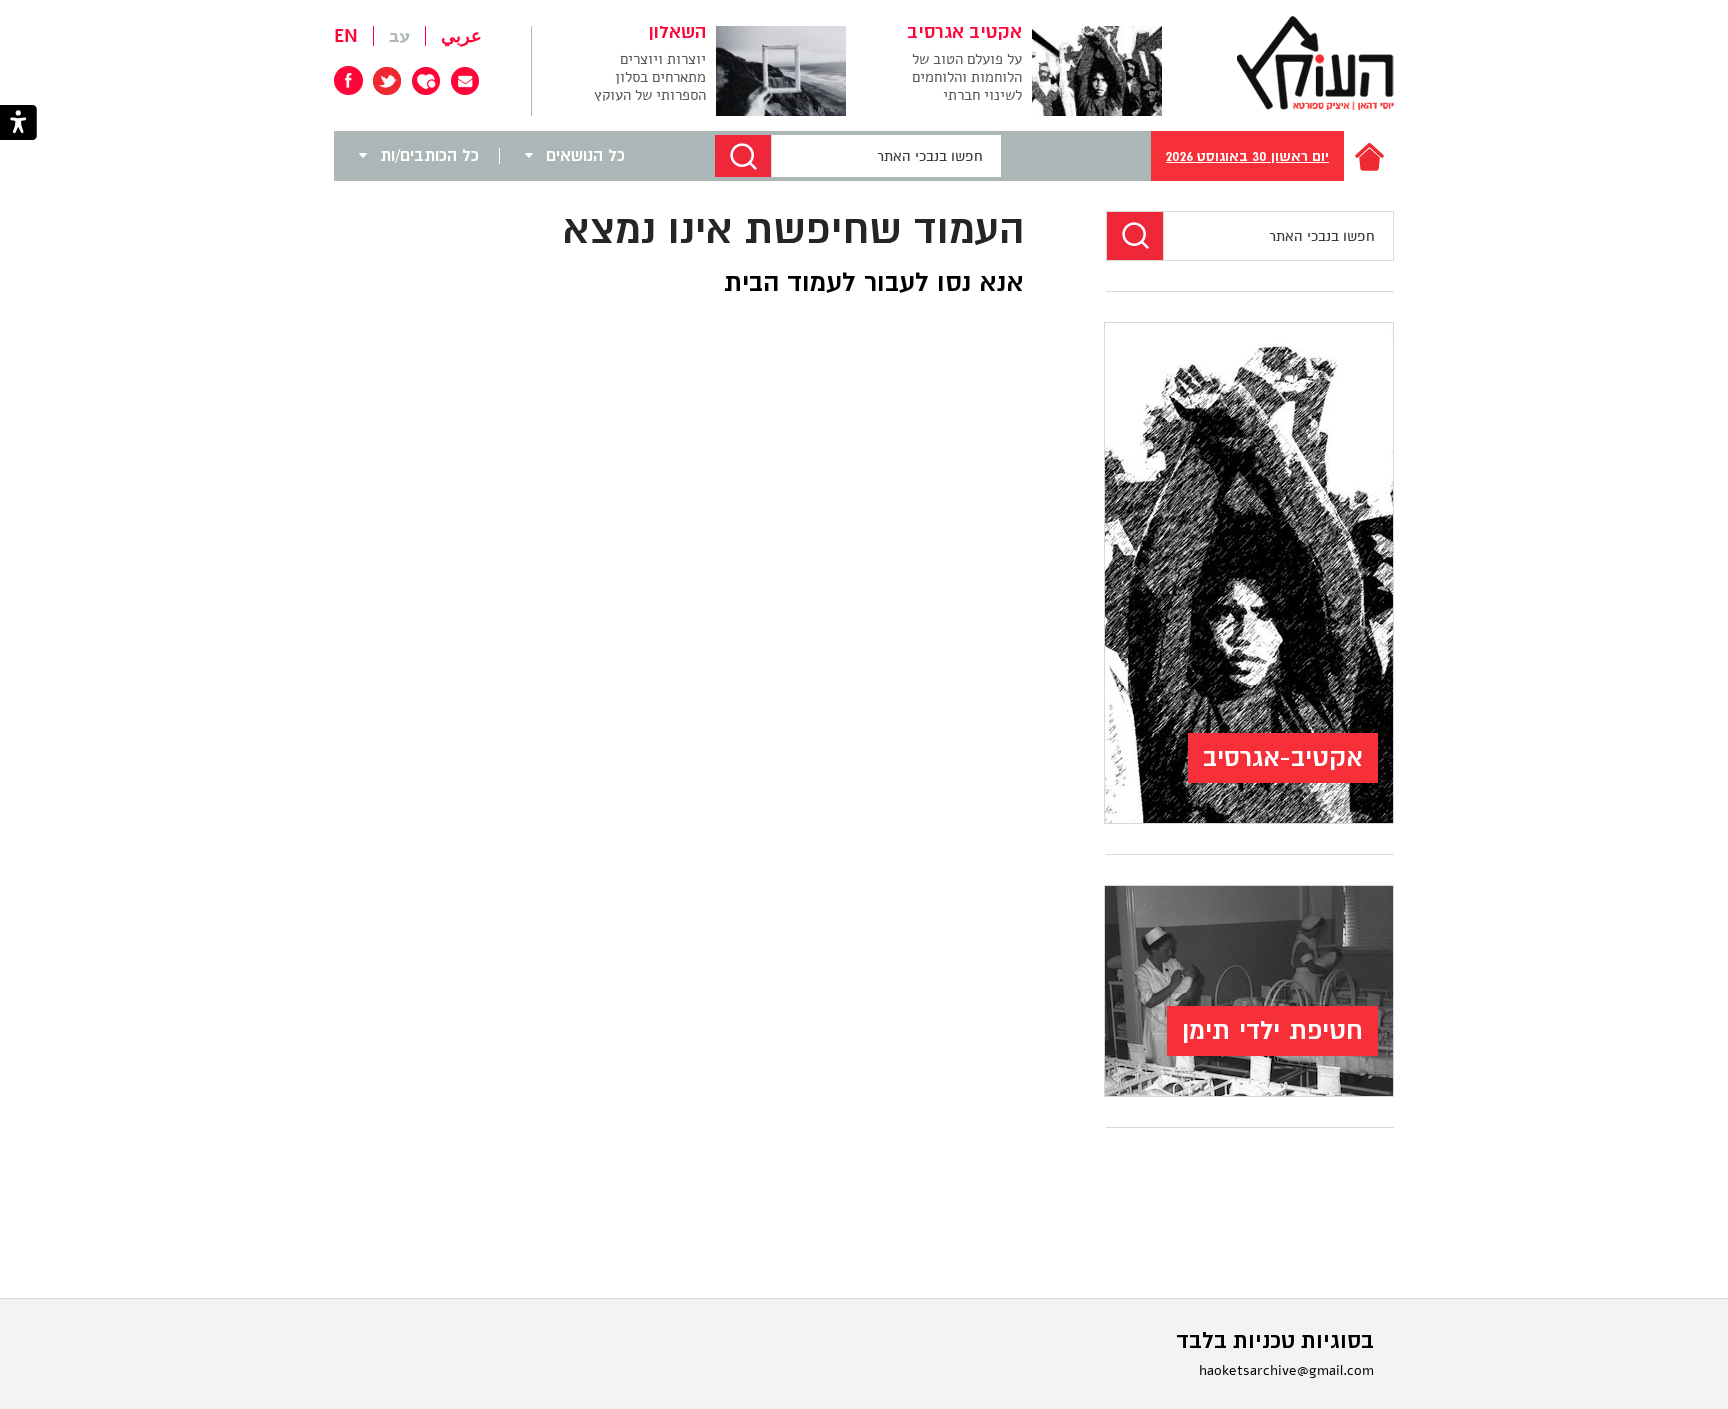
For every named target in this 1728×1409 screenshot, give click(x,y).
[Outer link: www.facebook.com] (348, 80)
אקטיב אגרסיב (964, 33)
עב (399, 36)
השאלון (677, 33)
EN (346, 36)
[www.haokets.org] (1315, 63)
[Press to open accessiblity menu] (18, 124)
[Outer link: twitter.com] (387, 80)
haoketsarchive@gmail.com (1286, 1370)
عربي (461, 36)
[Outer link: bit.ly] (426, 80)
